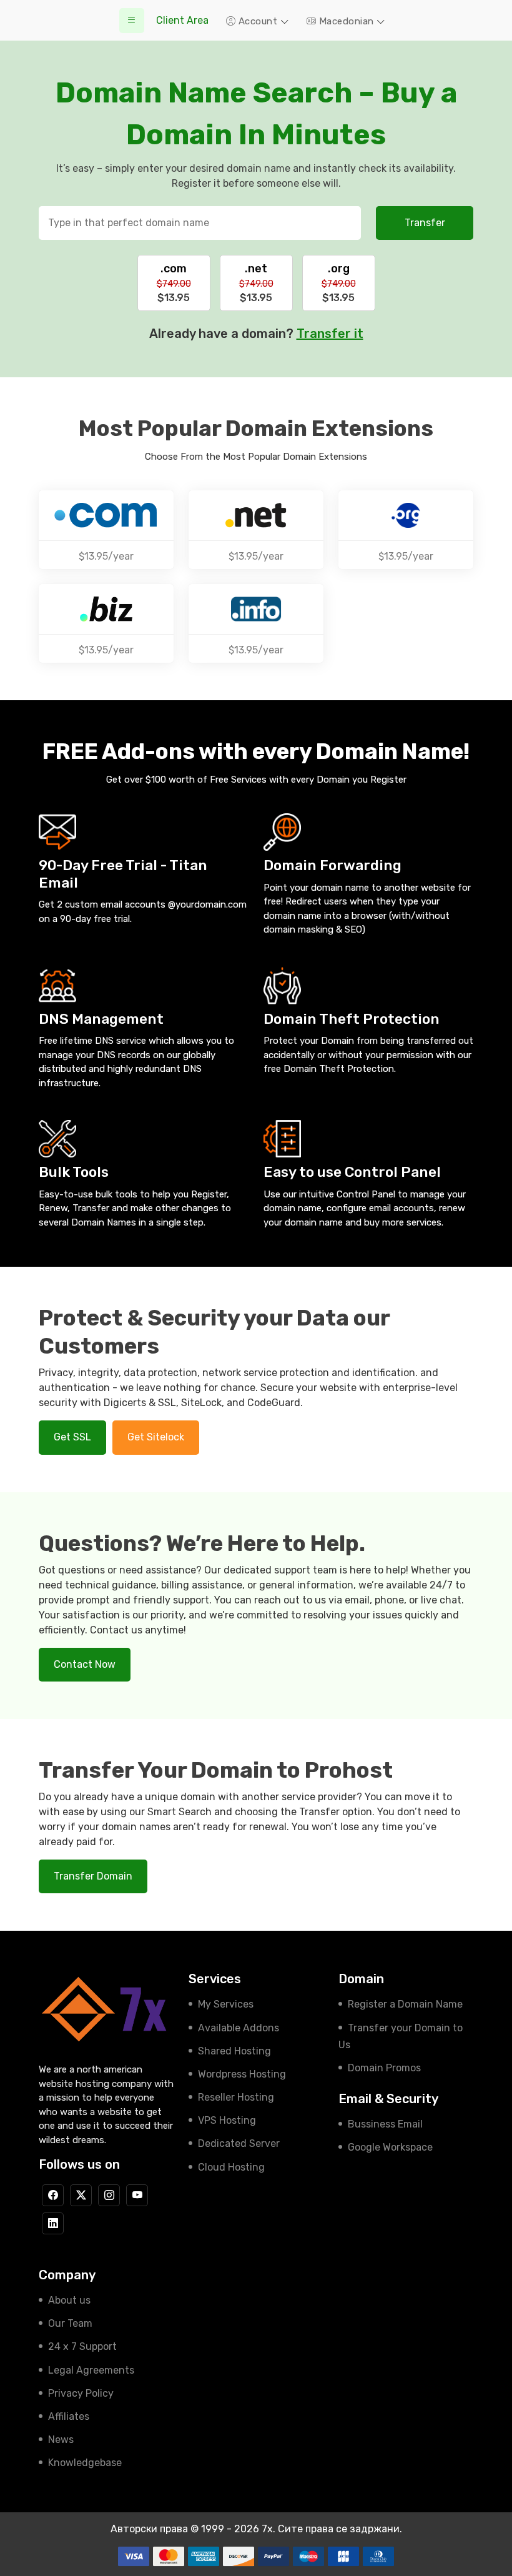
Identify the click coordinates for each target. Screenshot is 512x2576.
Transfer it (330, 334)
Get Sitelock (156, 1437)
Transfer (425, 223)
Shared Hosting (234, 2051)
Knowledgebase (85, 2463)
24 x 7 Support (82, 2346)
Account (258, 21)
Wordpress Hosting (242, 2074)
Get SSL (72, 1437)
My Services (226, 2004)
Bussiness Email (385, 2124)
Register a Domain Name (405, 2004)
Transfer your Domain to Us (401, 2036)
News (61, 2440)
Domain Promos (384, 2068)
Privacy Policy (81, 2393)
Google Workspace (390, 2147)
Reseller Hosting (236, 2097)
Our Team (70, 2323)
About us (69, 2300)
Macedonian (346, 21)
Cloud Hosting (231, 2167)
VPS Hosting (227, 2120)
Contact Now (85, 1664)
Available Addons (239, 2028)
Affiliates (69, 2416)
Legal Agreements (91, 2370)
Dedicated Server (239, 2143)
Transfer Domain (93, 1876)
